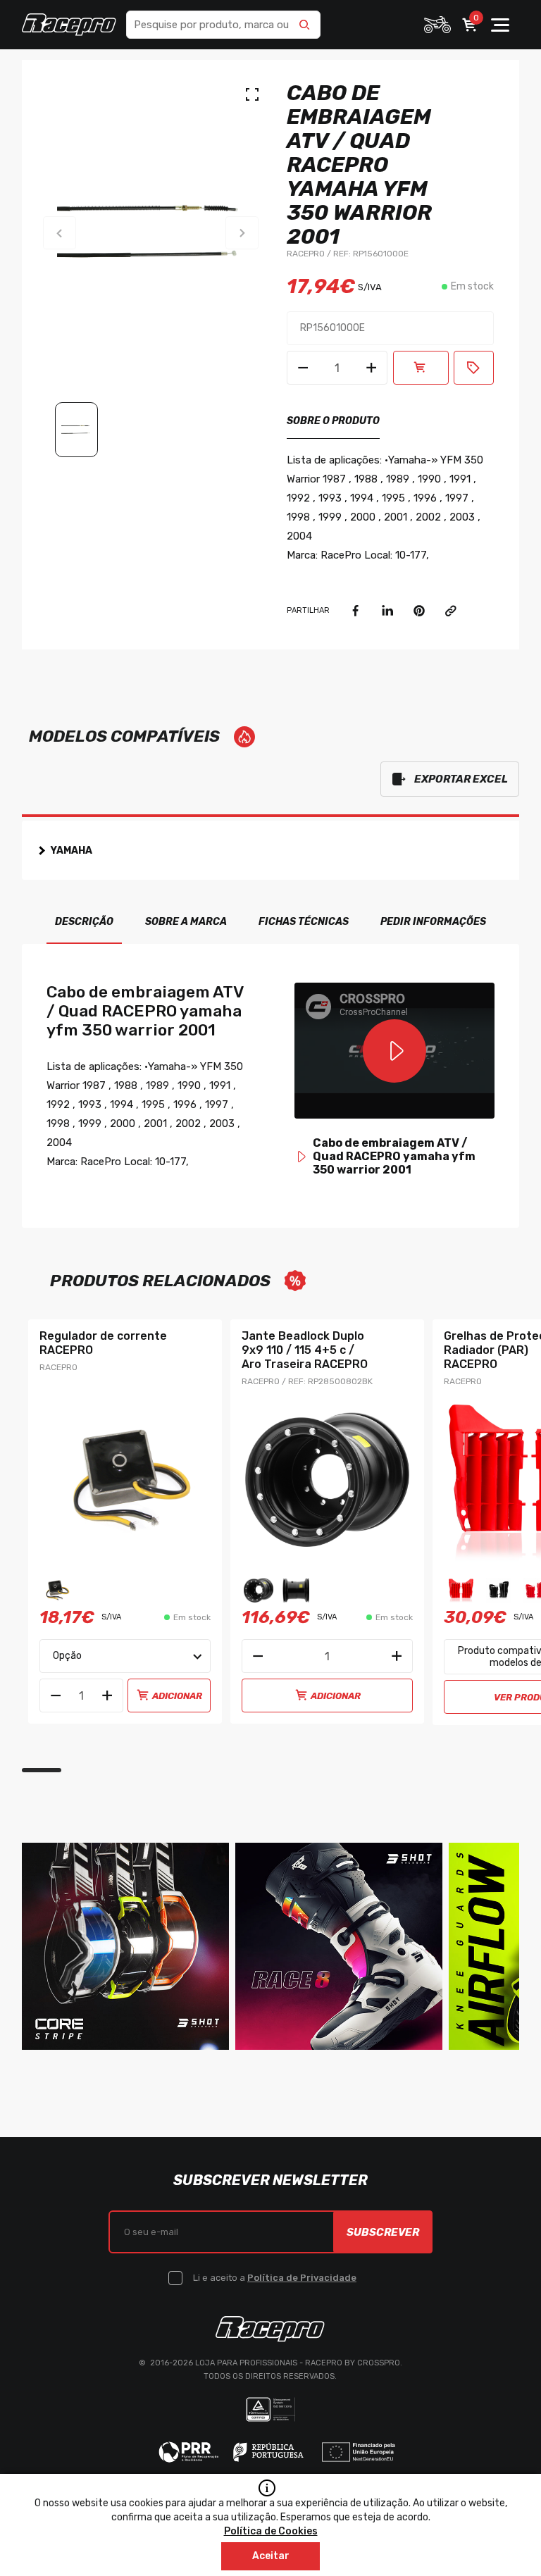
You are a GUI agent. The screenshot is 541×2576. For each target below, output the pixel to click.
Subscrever (383, 2232)
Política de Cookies (271, 2531)
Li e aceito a (275, 2278)
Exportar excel (461, 779)
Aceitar (271, 2556)
